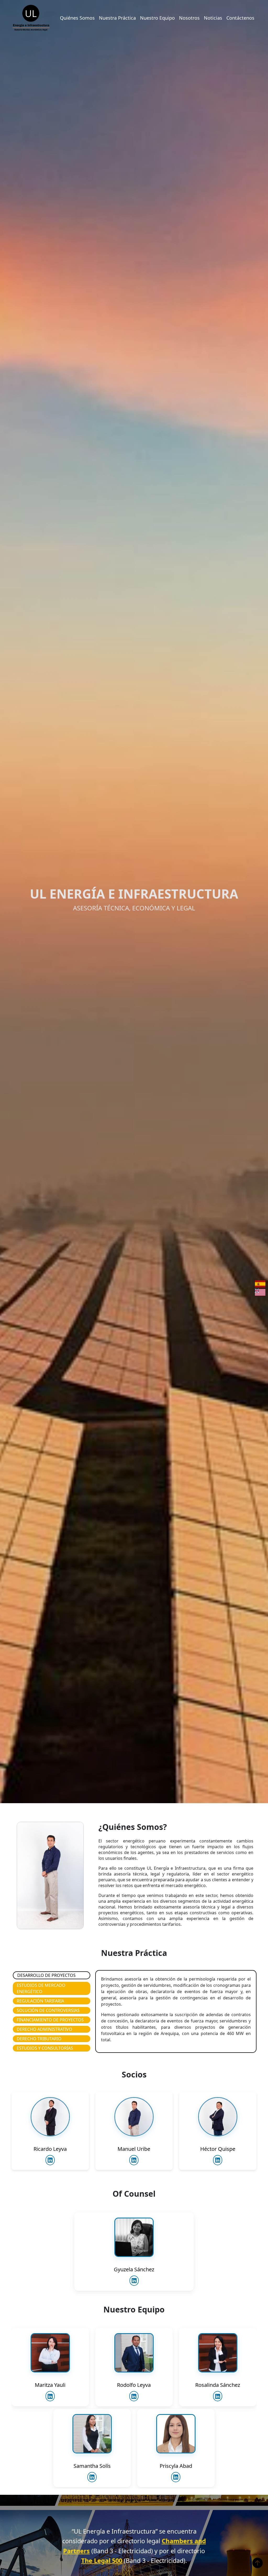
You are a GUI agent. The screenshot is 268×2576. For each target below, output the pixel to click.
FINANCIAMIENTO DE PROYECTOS (50, 2020)
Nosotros (189, 18)
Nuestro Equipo (157, 18)
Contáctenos (240, 18)
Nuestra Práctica (117, 18)
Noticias (213, 18)
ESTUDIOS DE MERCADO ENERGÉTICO (41, 1988)
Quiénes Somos (77, 18)
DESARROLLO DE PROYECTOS (46, 1975)
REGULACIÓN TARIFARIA (40, 2001)
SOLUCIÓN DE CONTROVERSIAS (48, 2010)
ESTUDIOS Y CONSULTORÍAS (45, 2048)
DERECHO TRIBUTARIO (39, 2039)
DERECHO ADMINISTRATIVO (44, 2029)
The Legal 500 (102, 2561)
